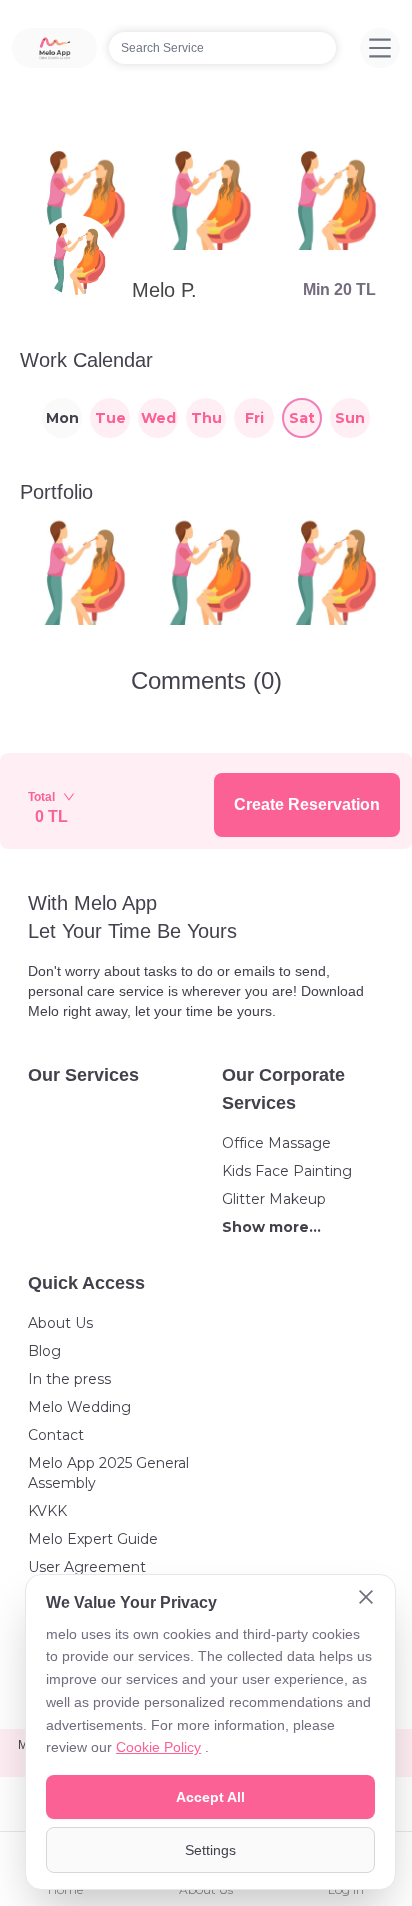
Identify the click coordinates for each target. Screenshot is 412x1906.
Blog (44, 1351)
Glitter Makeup (274, 1199)
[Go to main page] (54, 48)
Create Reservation (307, 804)
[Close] (366, 1599)
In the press (69, 1379)
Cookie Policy (158, 1747)
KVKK (47, 1511)
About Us (60, 1323)
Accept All (210, 1797)
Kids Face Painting (287, 1171)
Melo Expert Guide (93, 1539)
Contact (56, 1435)
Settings (210, 1850)
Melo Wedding (79, 1407)
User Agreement (87, 1567)
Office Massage (276, 1143)
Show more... (271, 1227)
